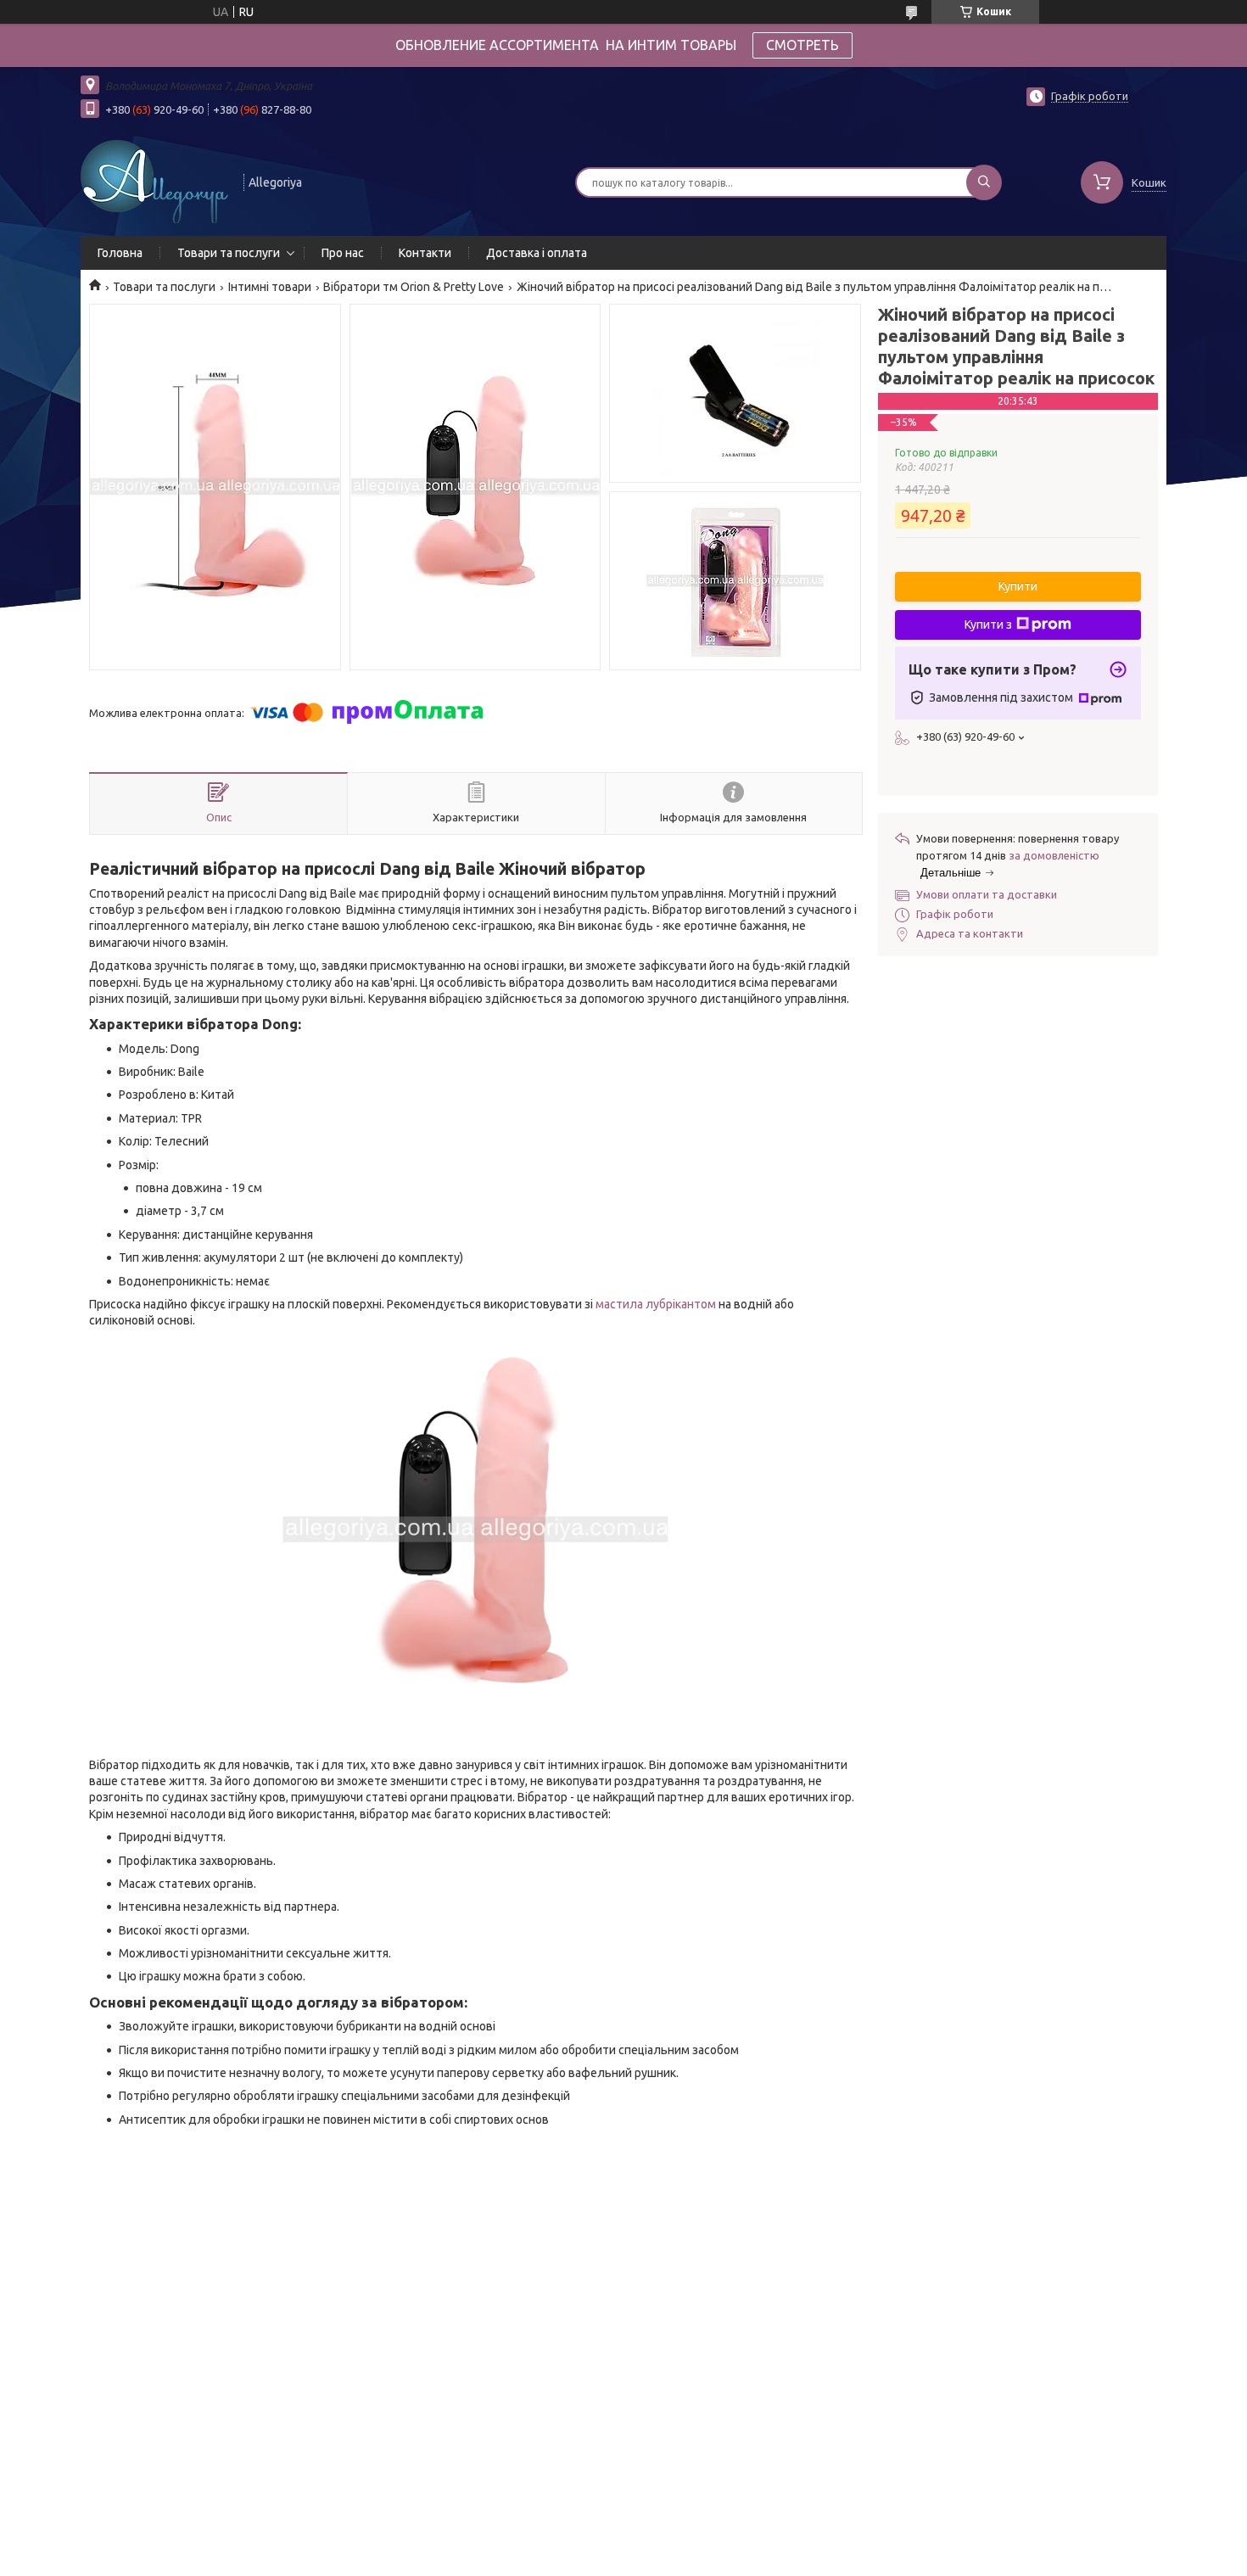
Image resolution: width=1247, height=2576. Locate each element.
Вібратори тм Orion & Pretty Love (414, 287)
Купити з (988, 624)
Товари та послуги (229, 253)
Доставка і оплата (537, 253)
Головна (120, 253)
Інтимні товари (270, 287)
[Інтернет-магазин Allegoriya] (154, 181)
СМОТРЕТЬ (802, 45)
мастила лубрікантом (656, 1304)
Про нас (343, 253)
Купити (1018, 586)
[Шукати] (984, 182)
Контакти (425, 253)
